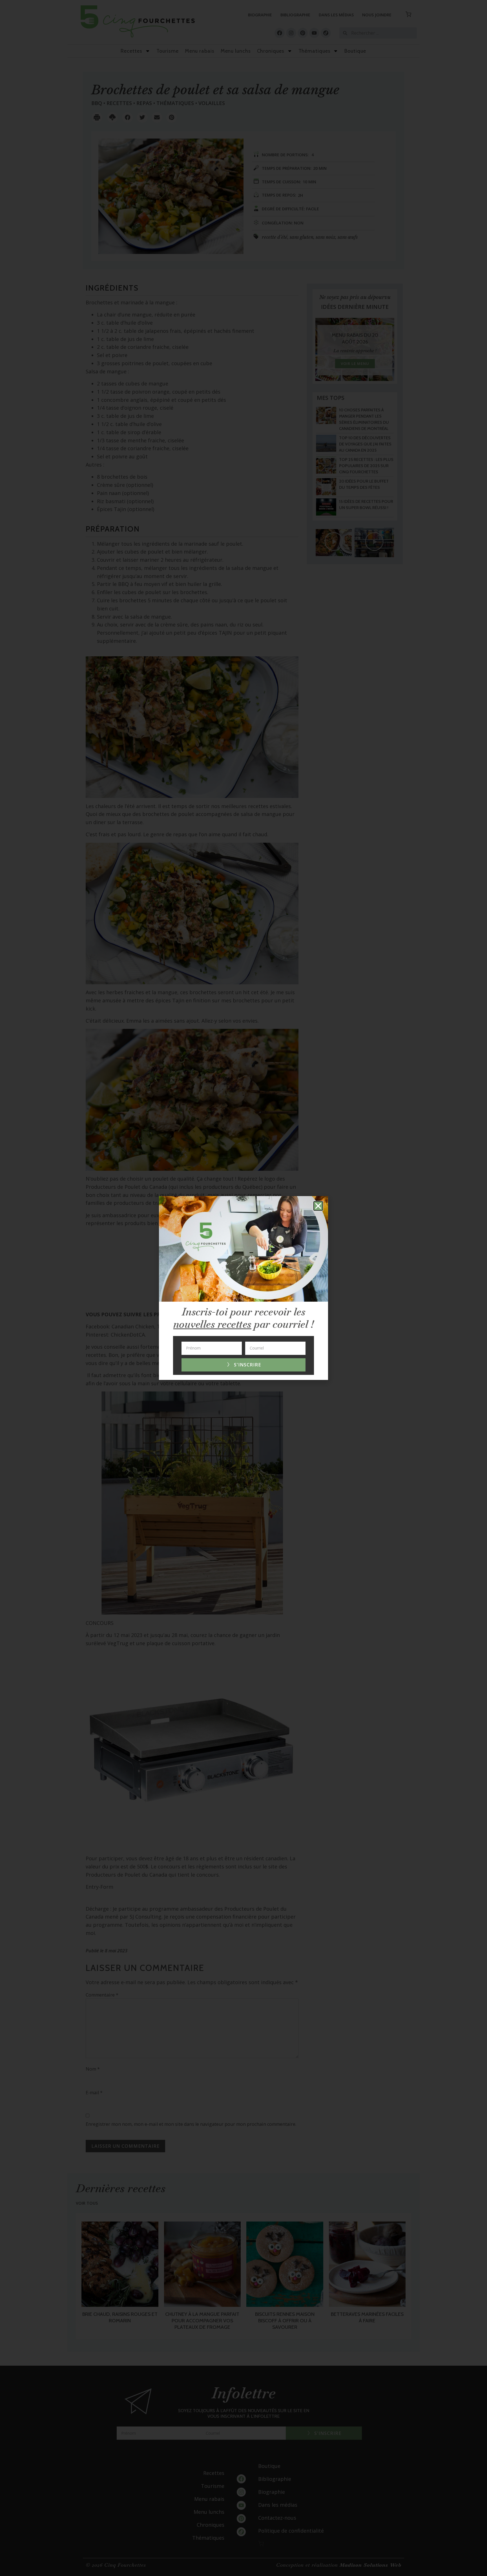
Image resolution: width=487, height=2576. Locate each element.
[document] (243, 1288)
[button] (318, 1206)
